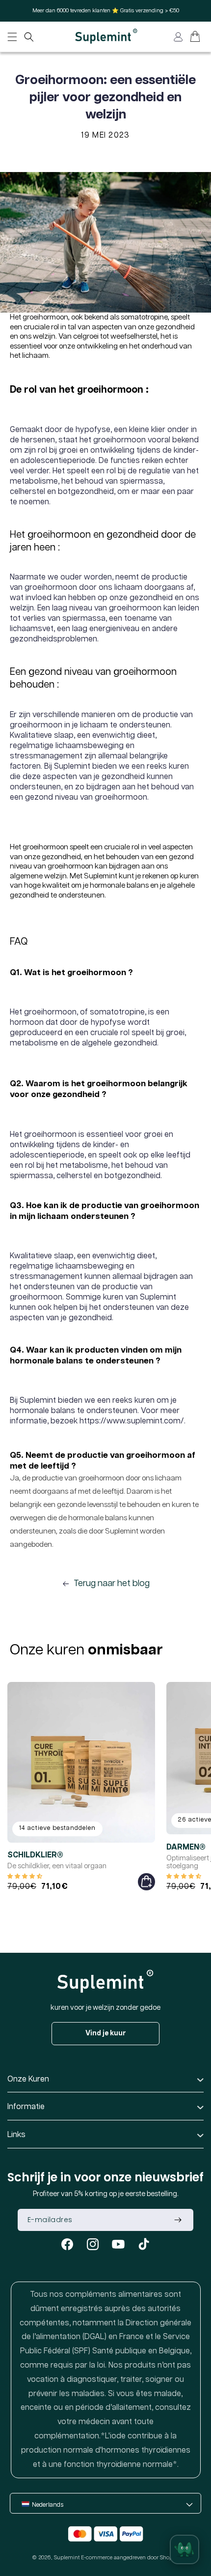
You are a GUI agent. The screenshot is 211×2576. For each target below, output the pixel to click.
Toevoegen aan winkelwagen (146, 1882)
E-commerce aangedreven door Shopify (130, 2558)
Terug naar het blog (112, 1584)
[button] (29, 37)
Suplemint (67, 2558)
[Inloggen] (178, 37)
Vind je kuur (106, 2033)
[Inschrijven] (178, 2220)
